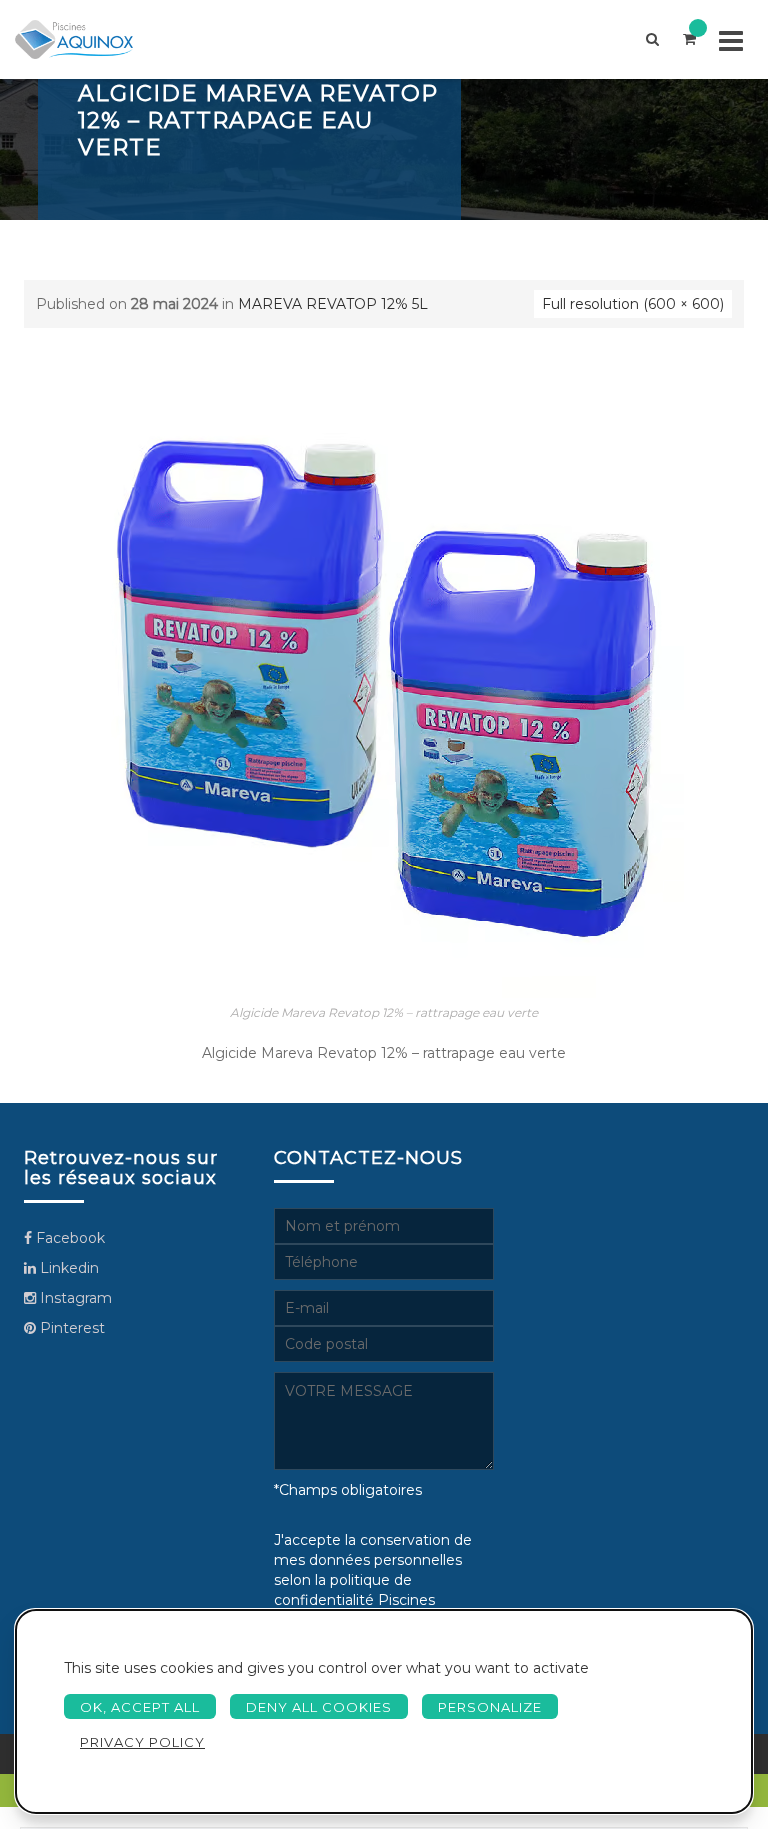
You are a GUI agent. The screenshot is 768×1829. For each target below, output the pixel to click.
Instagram (74, 1298)
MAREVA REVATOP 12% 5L (333, 304)
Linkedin (67, 1268)
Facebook (68, 1238)
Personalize (490, 1707)
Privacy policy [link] (142, 1742)
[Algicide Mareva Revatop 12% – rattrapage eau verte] (384, 697)
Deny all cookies (319, 1707)
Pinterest (70, 1328)
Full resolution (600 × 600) (633, 304)
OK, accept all (140, 1707)
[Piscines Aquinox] (74, 39)
